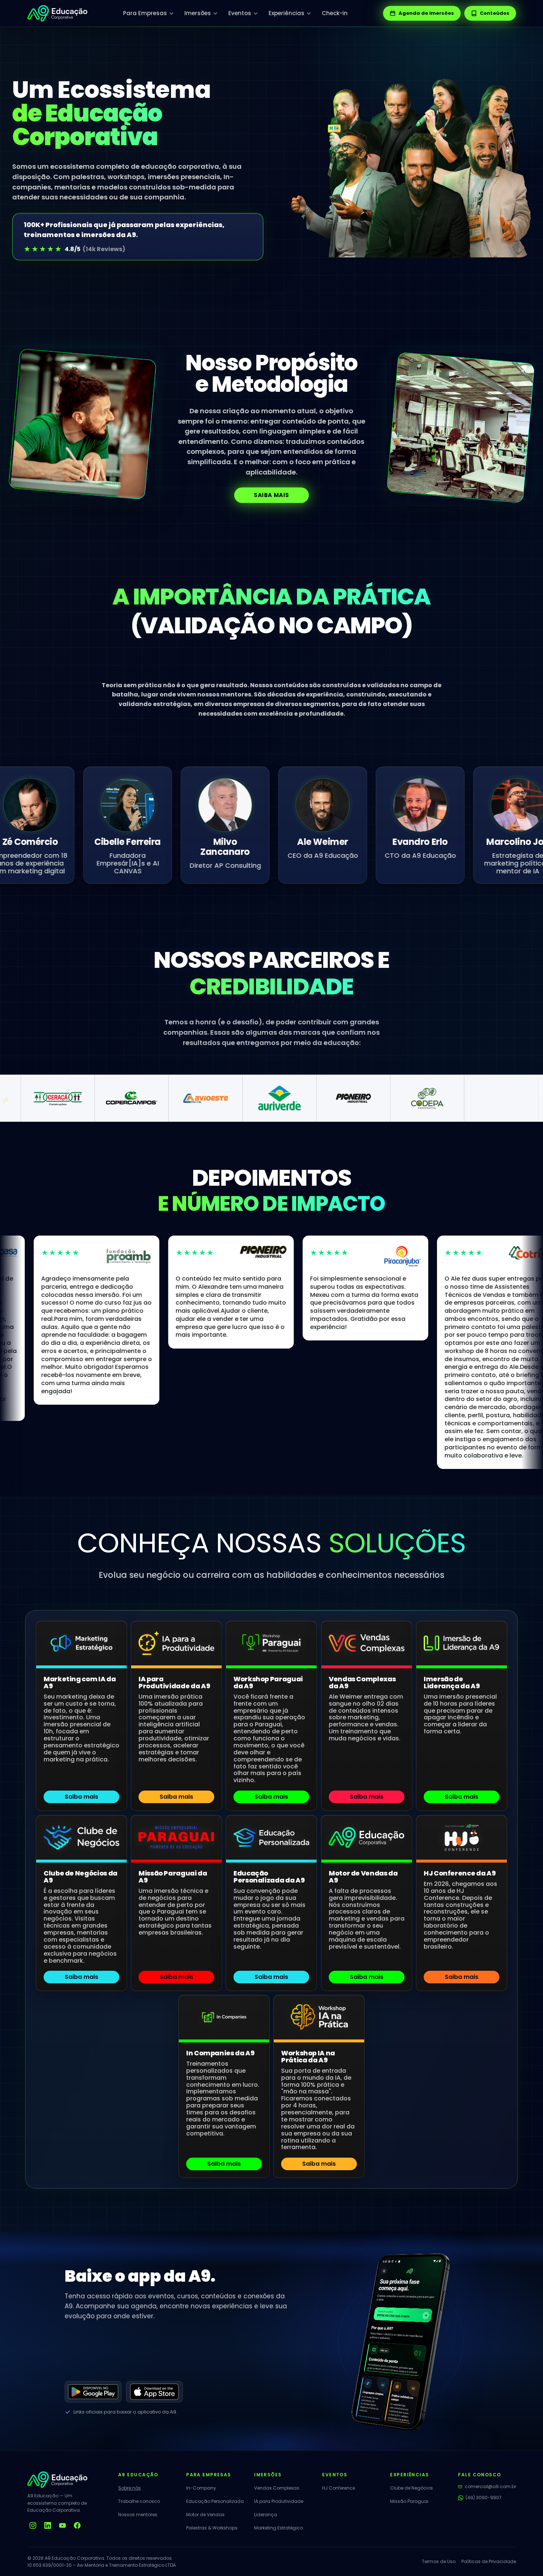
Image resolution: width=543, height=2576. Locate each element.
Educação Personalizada (215, 2501)
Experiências (286, 13)
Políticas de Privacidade (489, 2561)
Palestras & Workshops (212, 2528)
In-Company (201, 2488)
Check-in (335, 13)
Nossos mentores (138, 2515)
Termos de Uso (439, 2561)
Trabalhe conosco (139, 2501)
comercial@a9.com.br (490, 2486)
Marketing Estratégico (279, 2528)
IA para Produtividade (279, 2501)
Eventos (240, 13)
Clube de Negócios (411, 2488)
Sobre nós (129, 2488)
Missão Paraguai (409, 2501)
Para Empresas (145, 13)
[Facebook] (77, 2525)
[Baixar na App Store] (154, 2392)
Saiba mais (271, 495)
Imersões (198, 13)
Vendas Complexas (277, 2488)
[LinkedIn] (48, 2525)
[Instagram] (33, 2525)
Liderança (266, 2515)
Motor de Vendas (205, 2515)
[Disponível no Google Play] (93, 2392)
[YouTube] (62, 2525)
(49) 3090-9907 (484, 2498)
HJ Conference (339, 2488)
